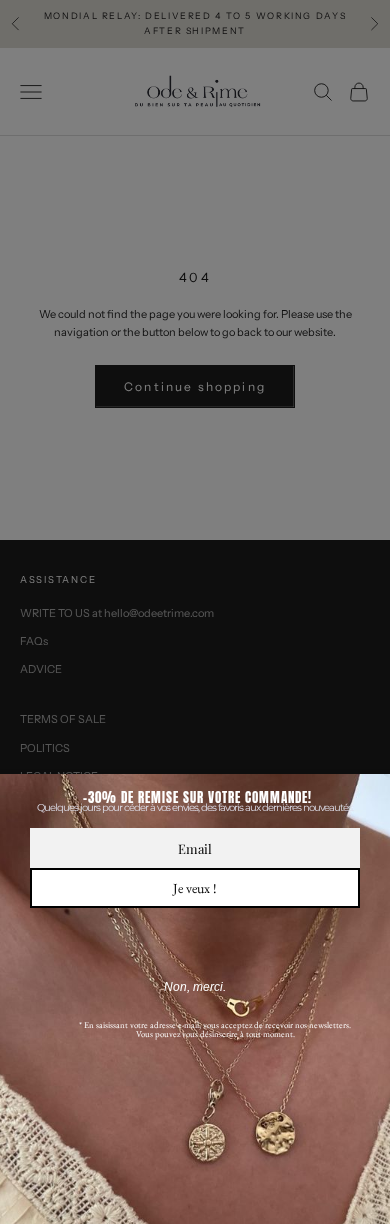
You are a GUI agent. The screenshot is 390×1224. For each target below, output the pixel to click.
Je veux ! (195, 888)
